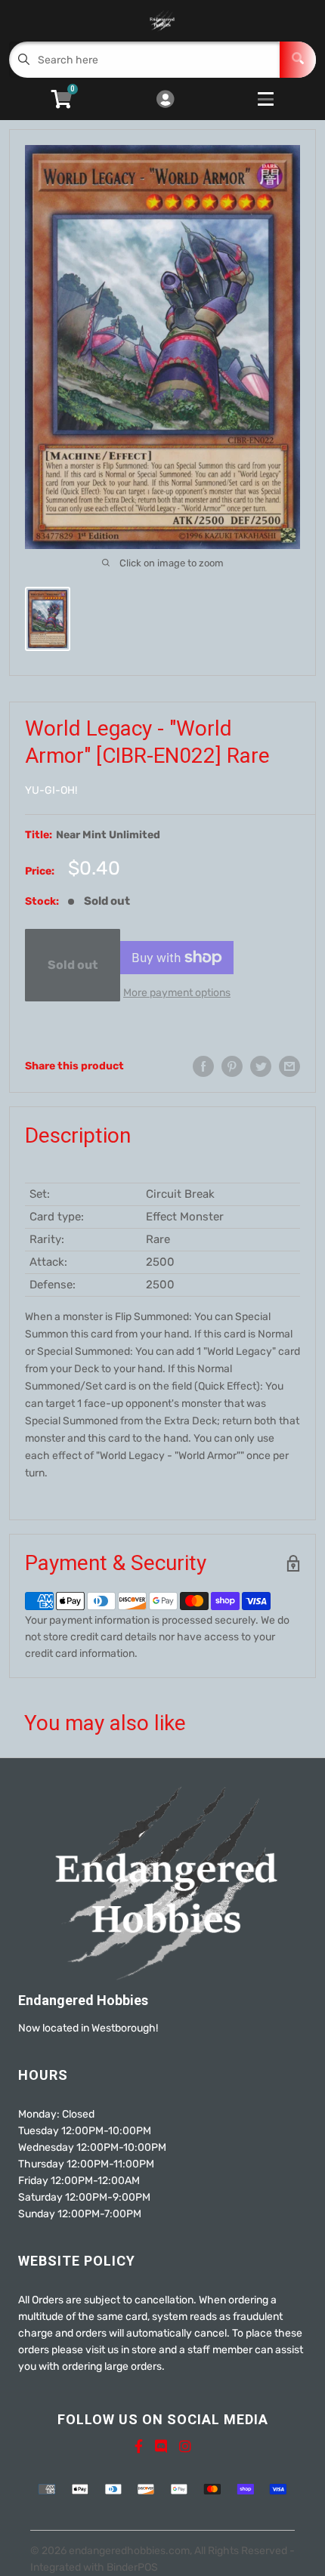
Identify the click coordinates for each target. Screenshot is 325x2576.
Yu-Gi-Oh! (51, 790)
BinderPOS (132, 2567)
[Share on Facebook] (203, 1066)
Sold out (73, 965)
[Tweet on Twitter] (261, 1066)
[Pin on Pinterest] (232, 1066)
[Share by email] (289, 1066)
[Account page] (165, 100)
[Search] (298, 60)
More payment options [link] (177, 993)
